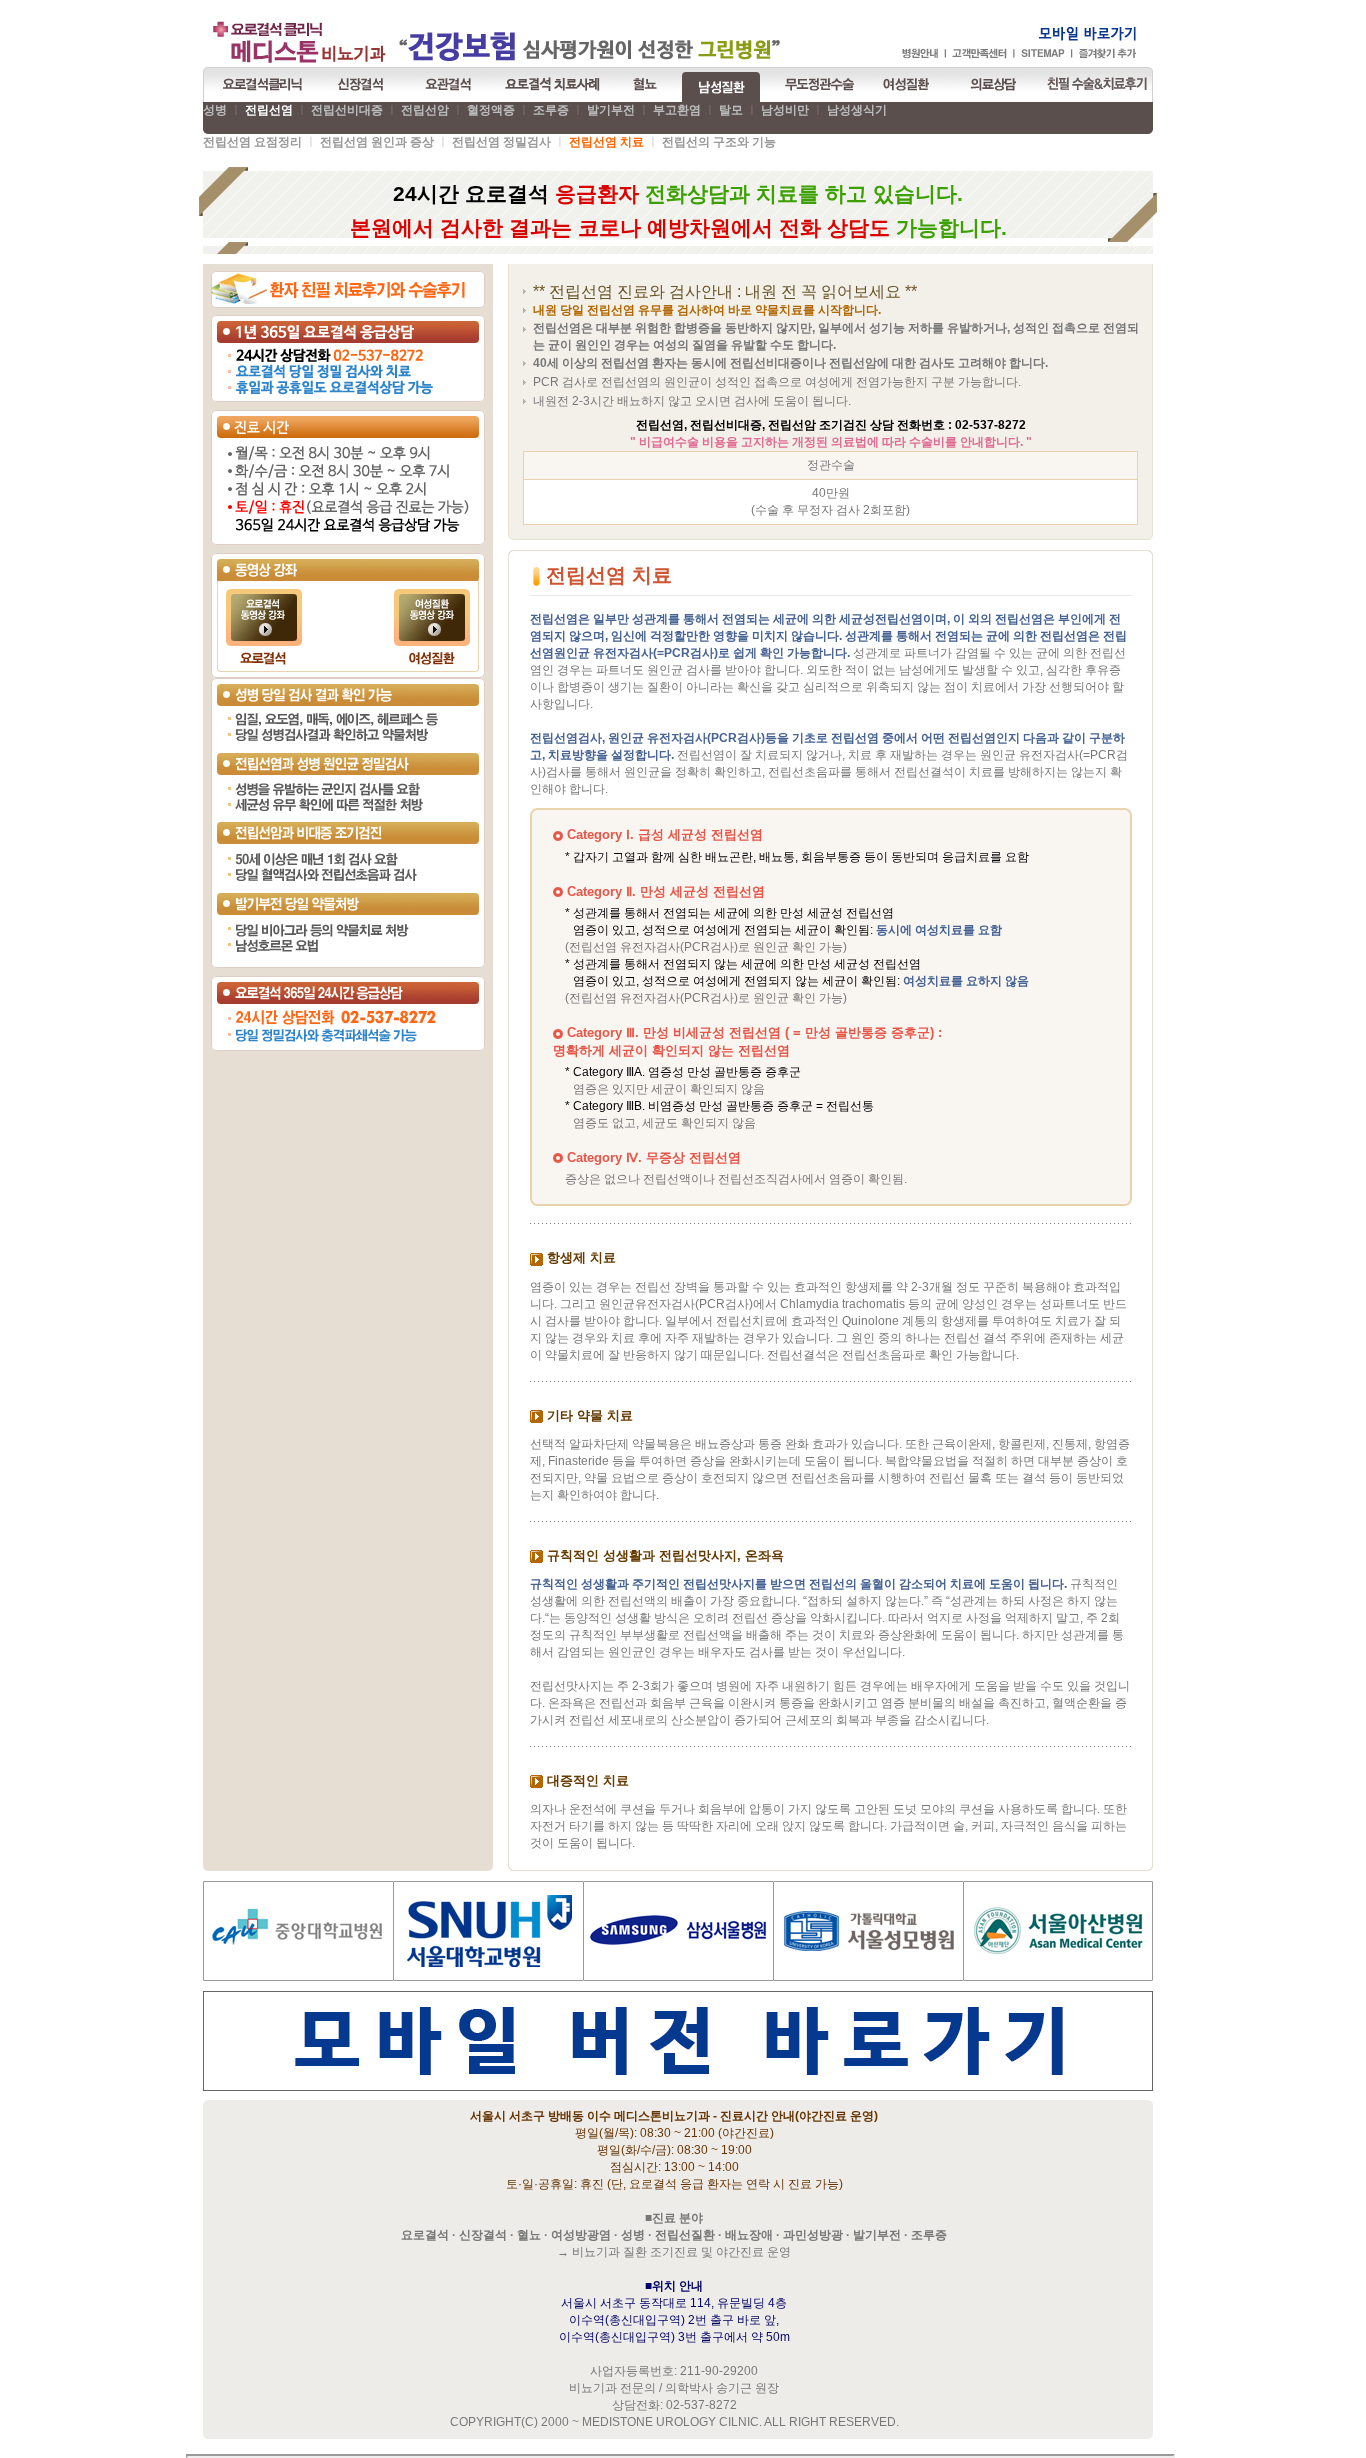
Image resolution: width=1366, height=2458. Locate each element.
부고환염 (677, 110)
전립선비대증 (347, 110)
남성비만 (785, 110)
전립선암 (425, 110)
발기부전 (611, 110)
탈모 (731, 110)
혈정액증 (491, 110)
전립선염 (269, 110)
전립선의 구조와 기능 (719, 142)
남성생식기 (857, 110)
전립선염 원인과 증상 (377, 142)
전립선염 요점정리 (252, 142)
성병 (215, 110)
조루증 (551, 110)
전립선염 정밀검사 (501, 142)
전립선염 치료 (606, 142)
